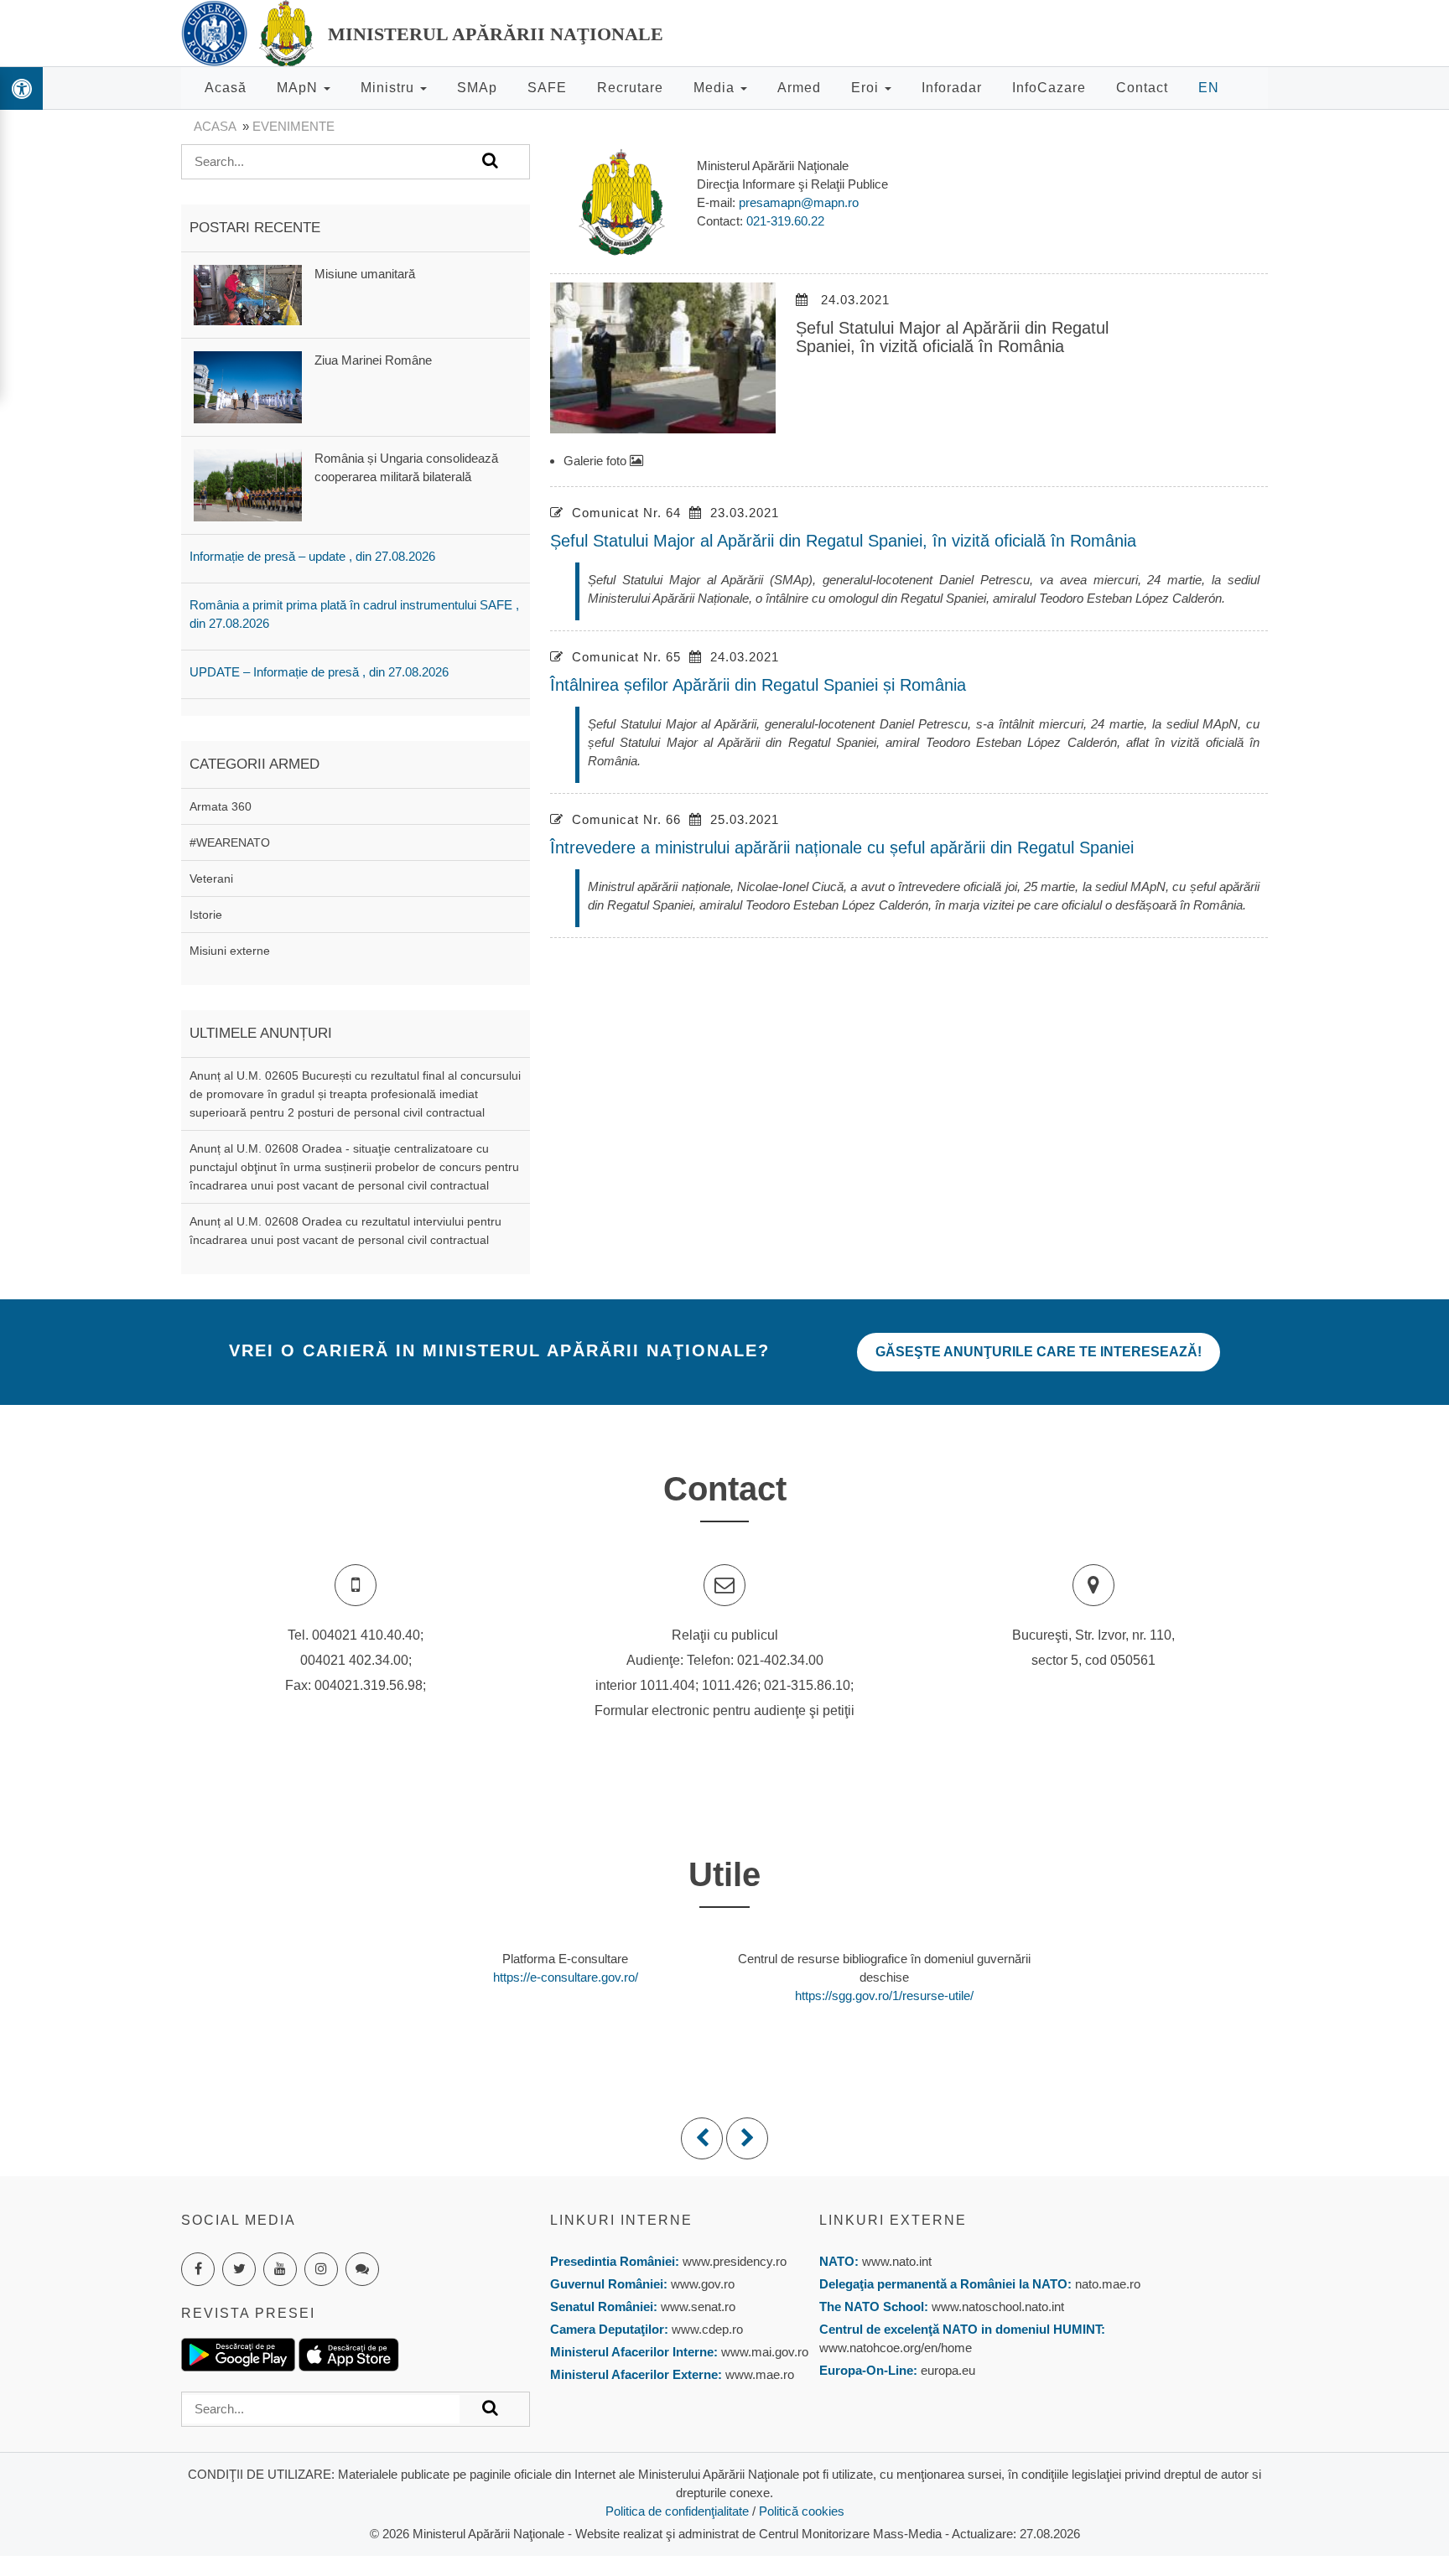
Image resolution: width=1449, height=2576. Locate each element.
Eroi (867, 88)
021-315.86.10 (807, 1685)
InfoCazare (1049, 88)
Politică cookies (802, 2511)
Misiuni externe (230, 951)
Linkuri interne (621, 2220)
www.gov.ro (703, 2284)
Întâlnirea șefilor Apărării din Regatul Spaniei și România (758, 685)
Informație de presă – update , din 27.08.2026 (312, 556)
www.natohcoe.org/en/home (896, 2348)
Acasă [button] (226, 88)
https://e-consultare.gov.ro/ (566, 1977)
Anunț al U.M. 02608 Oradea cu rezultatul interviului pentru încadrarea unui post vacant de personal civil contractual (345, 1231)
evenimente (293, 126)
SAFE (547, 88)
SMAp (477, 88)
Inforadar (952, 88)
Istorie (206, 915)
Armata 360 (221, 806)
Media (716, 88)
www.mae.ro (758, 2374)
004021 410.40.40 (366, 1635)
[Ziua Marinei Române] (248, 386)
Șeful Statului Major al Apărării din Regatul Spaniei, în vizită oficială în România (843, 541)
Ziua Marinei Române (373, 360)
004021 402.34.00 (354, 1660)
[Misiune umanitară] (248, 294)
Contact (1142, 88)
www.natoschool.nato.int (998, 2306)
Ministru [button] (390, 88)
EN (1209, 88)
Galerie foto (597, 461)
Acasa (215, 126)
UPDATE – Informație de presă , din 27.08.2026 (319, 672)
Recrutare (630, 88)
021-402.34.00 (780, 1660)
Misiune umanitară (365, 274)
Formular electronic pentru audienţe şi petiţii (724, 1710)
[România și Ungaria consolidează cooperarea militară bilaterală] (248, 484)
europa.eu (948, 2370)
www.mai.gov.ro (763, 2352)
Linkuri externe (893, 2220)
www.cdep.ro (706, 2329)
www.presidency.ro (735, 2261)
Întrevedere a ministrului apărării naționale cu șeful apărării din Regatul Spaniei (842, 847)
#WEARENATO (230, 842)
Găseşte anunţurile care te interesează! (1039, 1352)
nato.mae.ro (1108, 2284)
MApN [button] (299, 88)
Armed (799, 88)
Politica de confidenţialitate (677, 2511)
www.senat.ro (696, 2306)
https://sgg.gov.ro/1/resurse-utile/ (884, 1995)
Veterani (211, 879)
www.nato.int (897, 2261)
